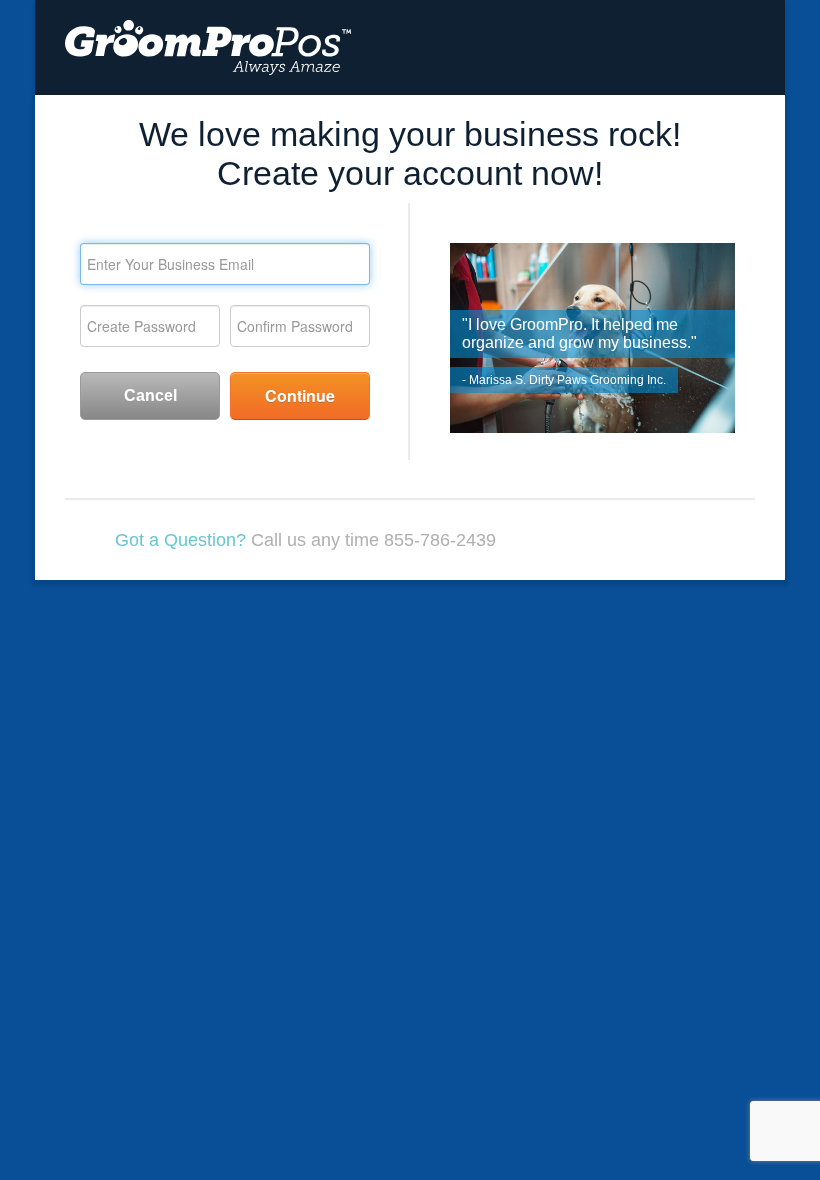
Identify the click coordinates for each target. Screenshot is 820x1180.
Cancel (150, 395)
